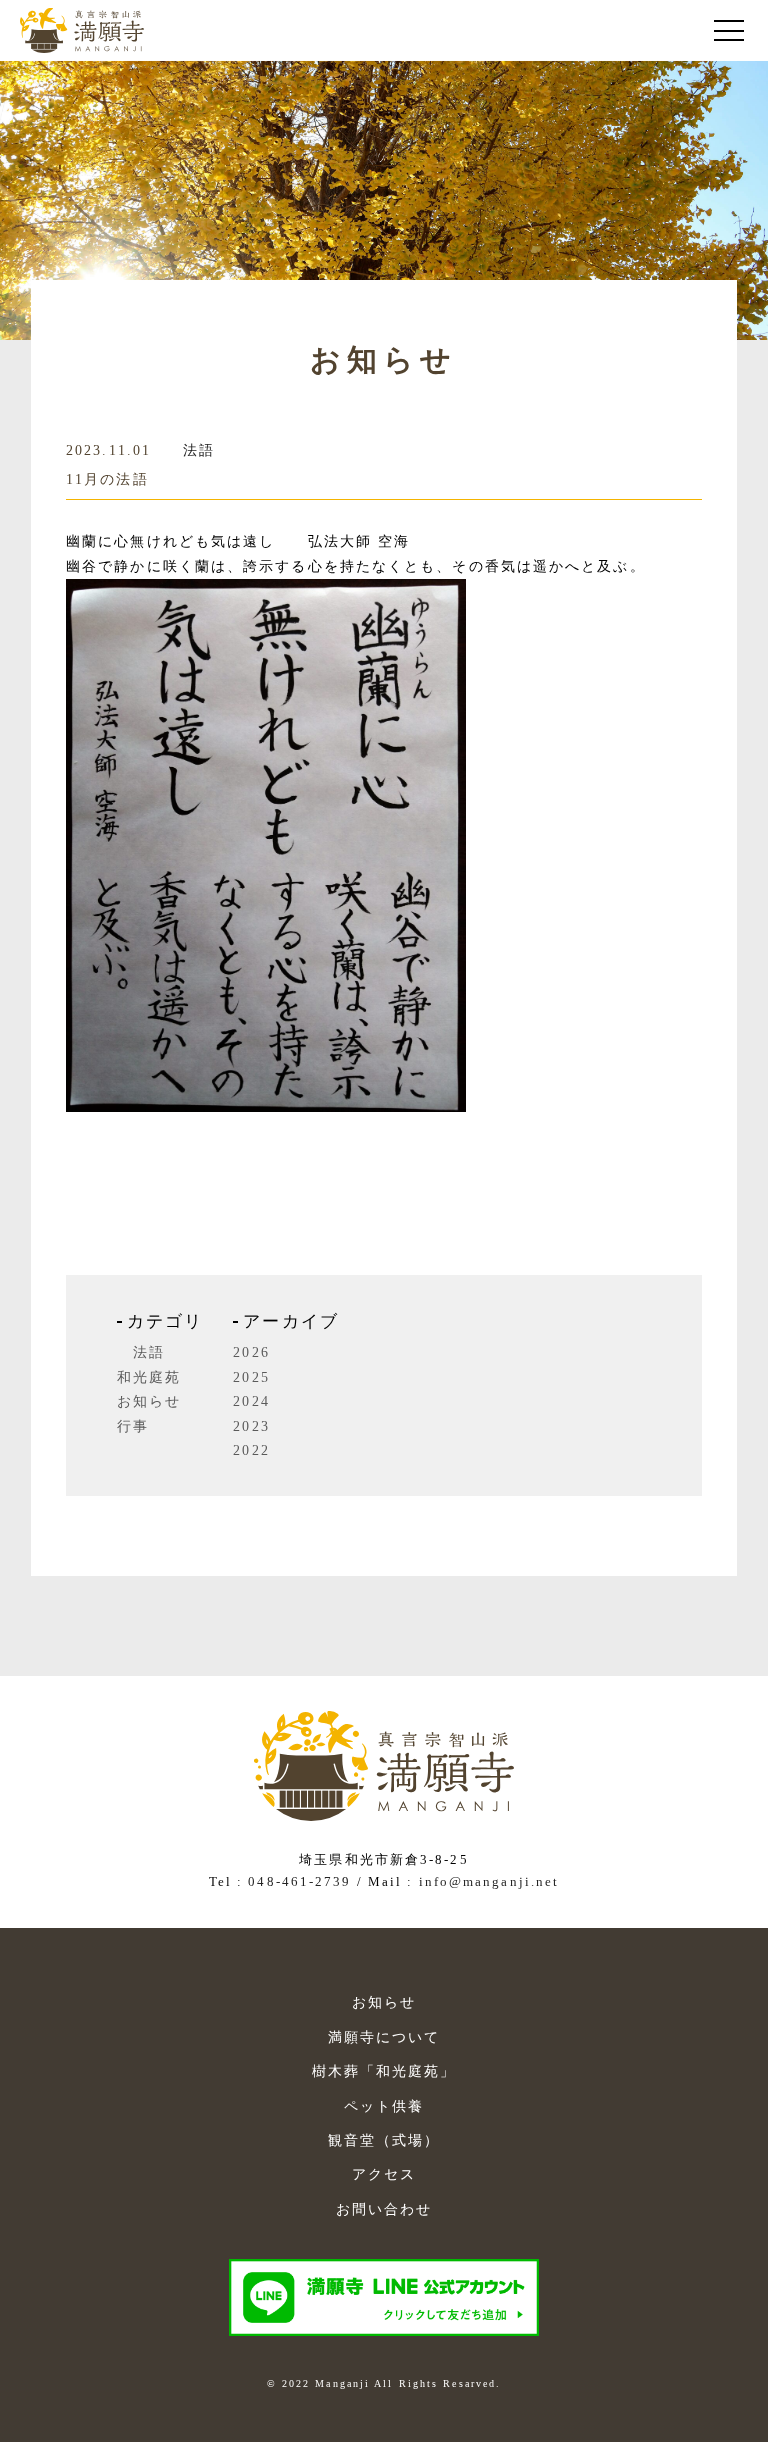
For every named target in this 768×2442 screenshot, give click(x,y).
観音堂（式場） (384, 2140)
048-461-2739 (299, 1882)
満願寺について (384, 2037)
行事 (133, 1426)
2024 (251, 1401)
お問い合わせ (384, 2209)
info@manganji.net (489, 1882)
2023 (251, 1426)
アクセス (384, 2174)
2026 (251, 1352)
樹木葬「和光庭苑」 (384, 2071)
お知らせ (149, 1401)
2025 (251, 1377)
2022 (251, 1450)
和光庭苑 (149, 1377)
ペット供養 (384, 2106)
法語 (199, 450)
